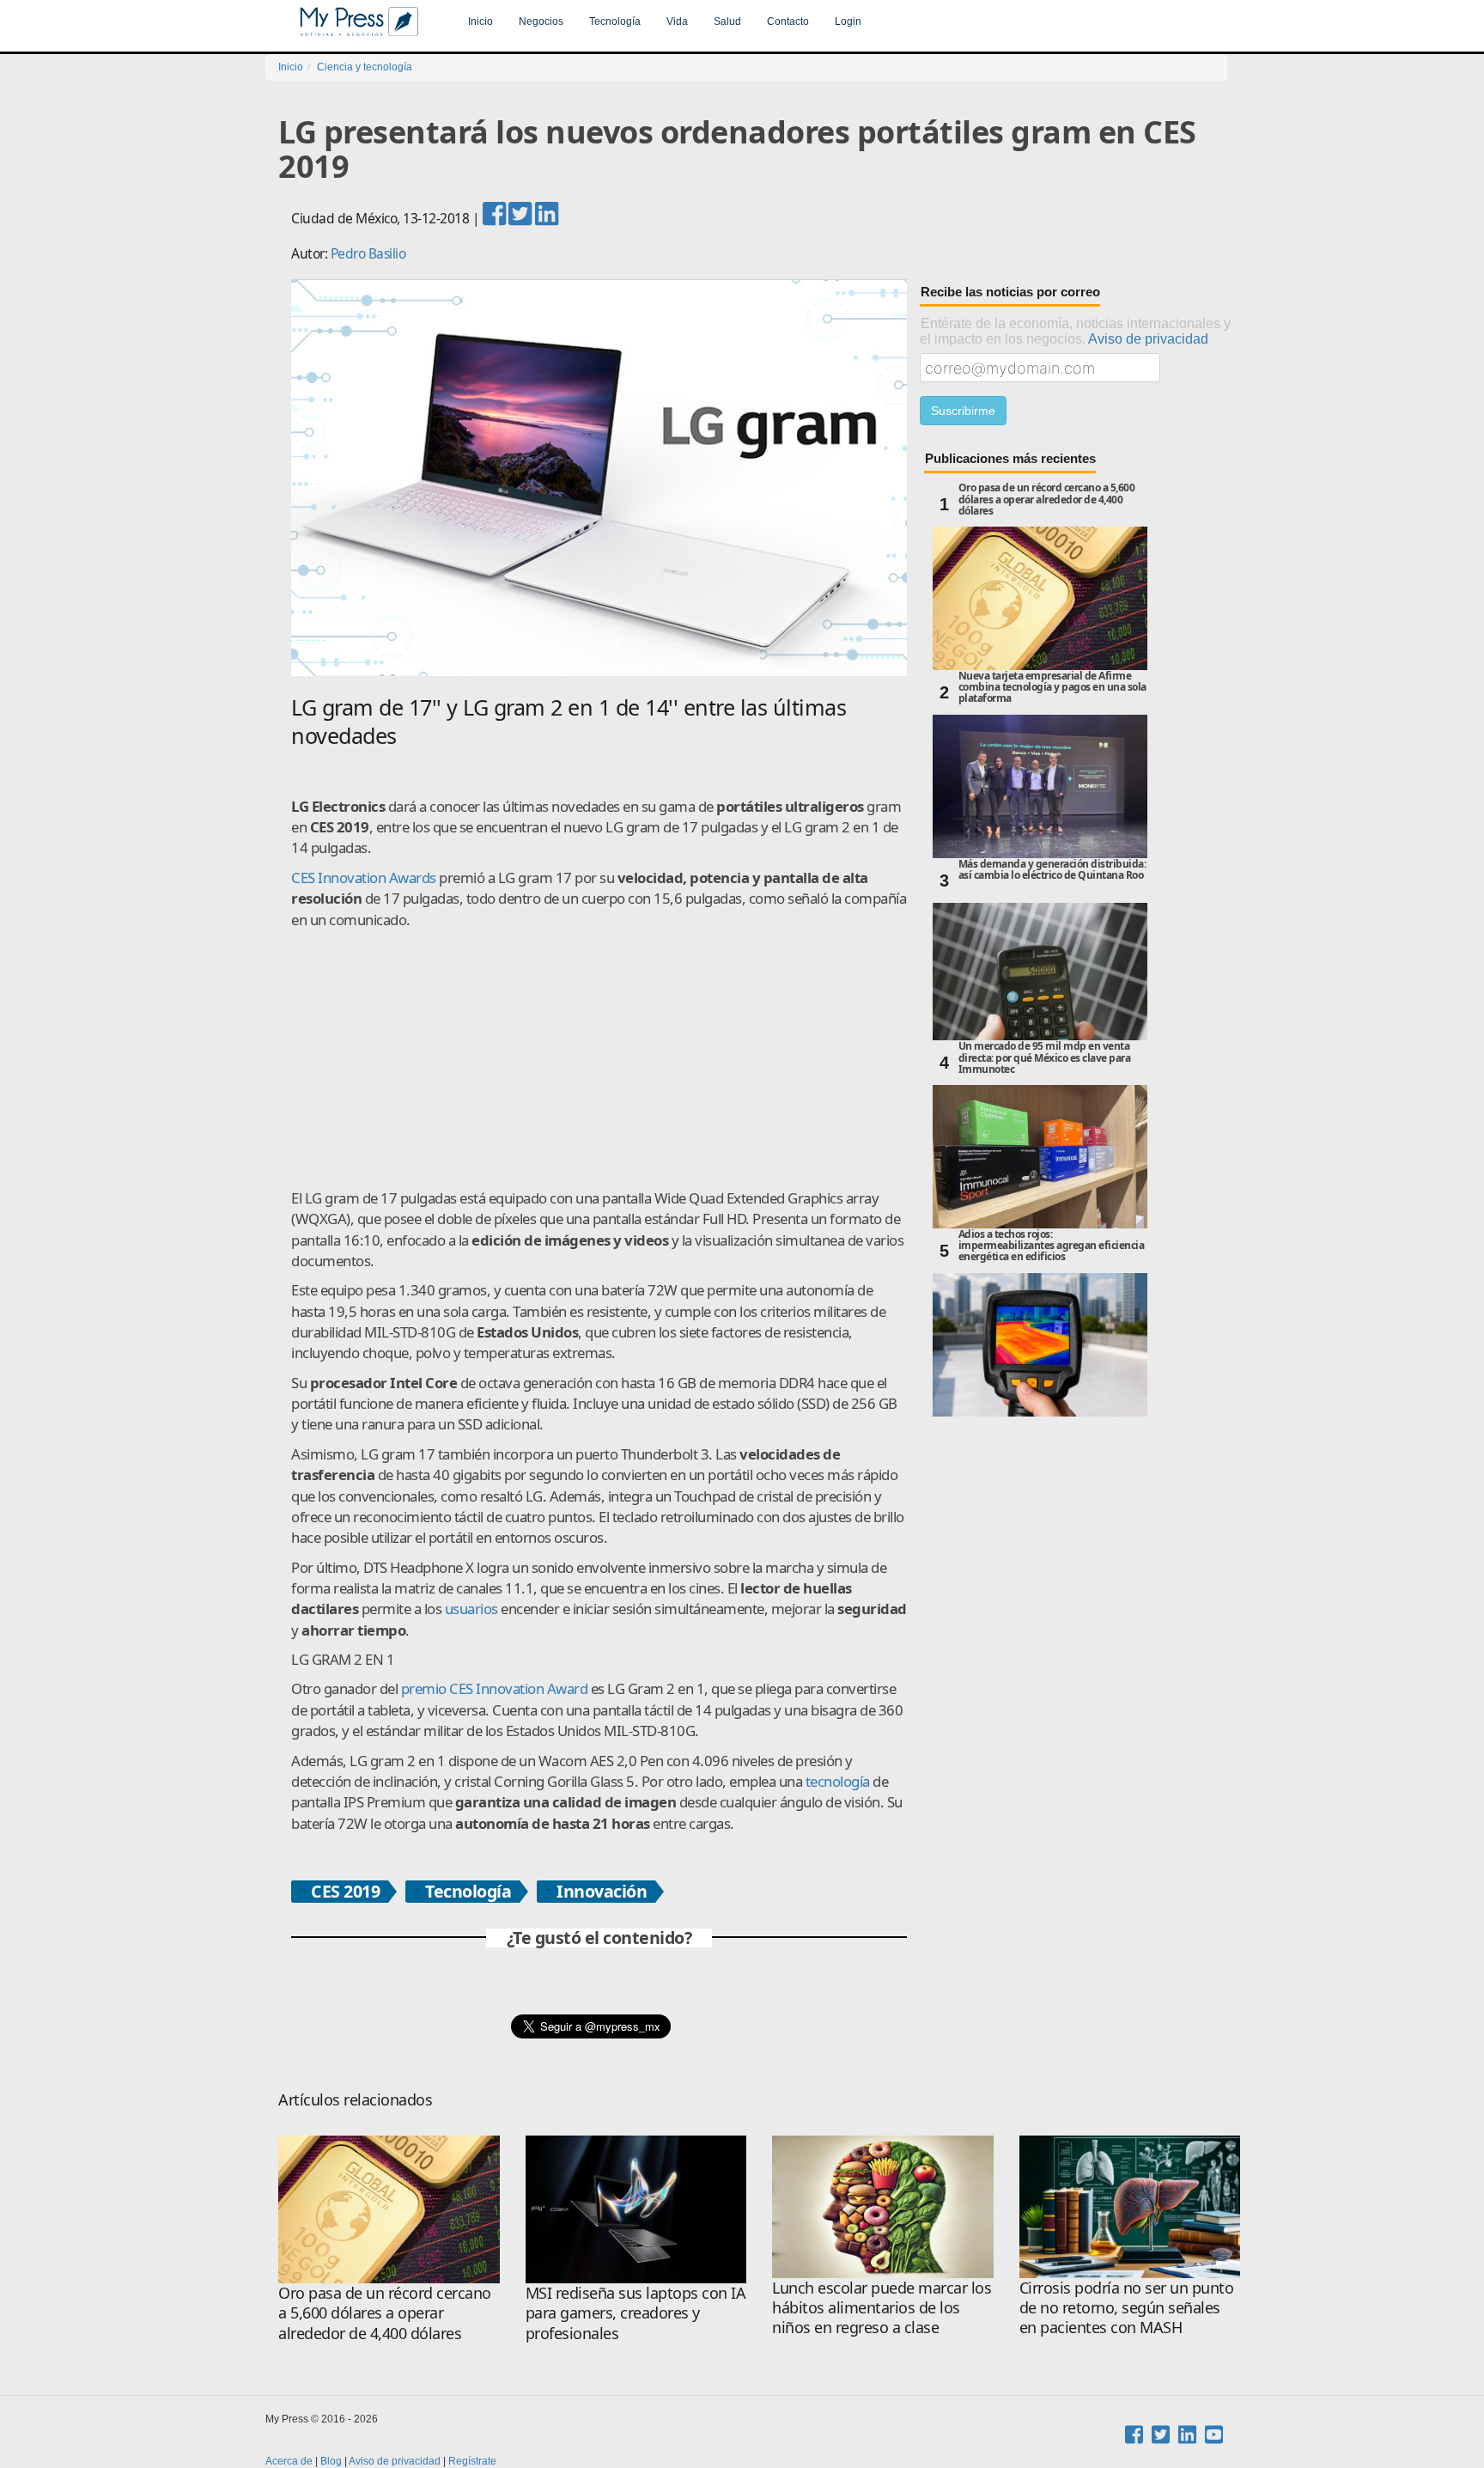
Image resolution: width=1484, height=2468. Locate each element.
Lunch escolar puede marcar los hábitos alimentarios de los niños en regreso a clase (882, 2308)
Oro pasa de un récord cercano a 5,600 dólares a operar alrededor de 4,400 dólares (1047, 500)
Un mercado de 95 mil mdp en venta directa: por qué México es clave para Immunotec (1045, 1058)
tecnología (838, 1781)
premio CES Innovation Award (495, 1688)
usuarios (471, 1609)
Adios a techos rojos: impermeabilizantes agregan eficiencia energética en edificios (1052, 1246)
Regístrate (472, 2461)
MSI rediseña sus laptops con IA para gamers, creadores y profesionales (636, 2313)
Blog (331, 2461)
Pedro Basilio (368, 253)
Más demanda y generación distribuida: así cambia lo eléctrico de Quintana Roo (1052, 870)
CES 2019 (345, 1892)
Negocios (541, 21)
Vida (677, 21)
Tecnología (615, 21)
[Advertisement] (599, 1059)
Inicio (480, 21)
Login (848, 21)
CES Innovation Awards (364, 878)
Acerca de (289, 2461)
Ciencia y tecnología (365, 67)
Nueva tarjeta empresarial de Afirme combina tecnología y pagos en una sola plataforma (1052, 688)
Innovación (602, 1892)
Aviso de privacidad (1148, 338)
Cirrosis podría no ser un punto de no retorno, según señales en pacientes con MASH (1127, 2308)
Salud (727, 21)
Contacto (788, 21)
